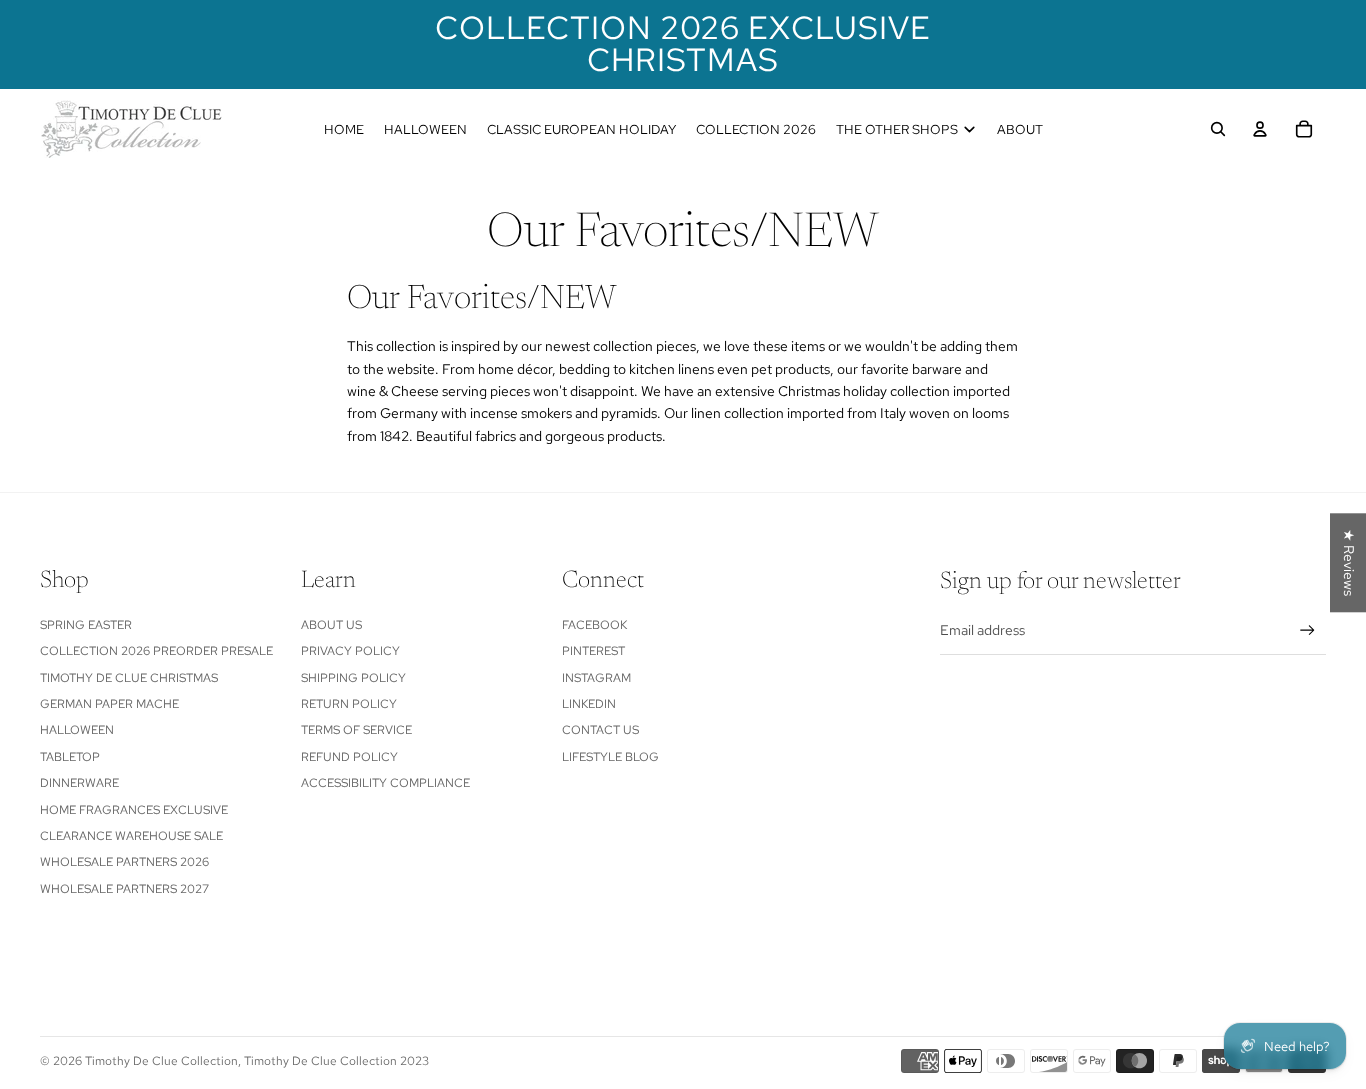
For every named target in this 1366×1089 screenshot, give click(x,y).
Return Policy (349, 704)
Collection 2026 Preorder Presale (156, 651)
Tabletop (70, 757)
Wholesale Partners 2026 (124, 862)
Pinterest (593, 651)
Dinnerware (79, 783)
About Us (331, 625)
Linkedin (589, 704)
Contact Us (600, 730)
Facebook (594, 625)
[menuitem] (344, 129)
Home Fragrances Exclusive (134, 810)
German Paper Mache (109, 704)
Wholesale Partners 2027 (124, 889)
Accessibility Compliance (385, 783)
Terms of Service (356, 730)
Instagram (596, 678)
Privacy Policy (350, 651)
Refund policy (349, 757)
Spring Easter (86, 625)
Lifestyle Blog (610, 757)
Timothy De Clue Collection (161, 1061)
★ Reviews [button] (1349, 562)
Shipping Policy (353, 678)
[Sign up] (1307, 630)
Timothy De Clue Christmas (129, 678)
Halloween (77, 730)
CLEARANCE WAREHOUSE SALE (131, 836)
